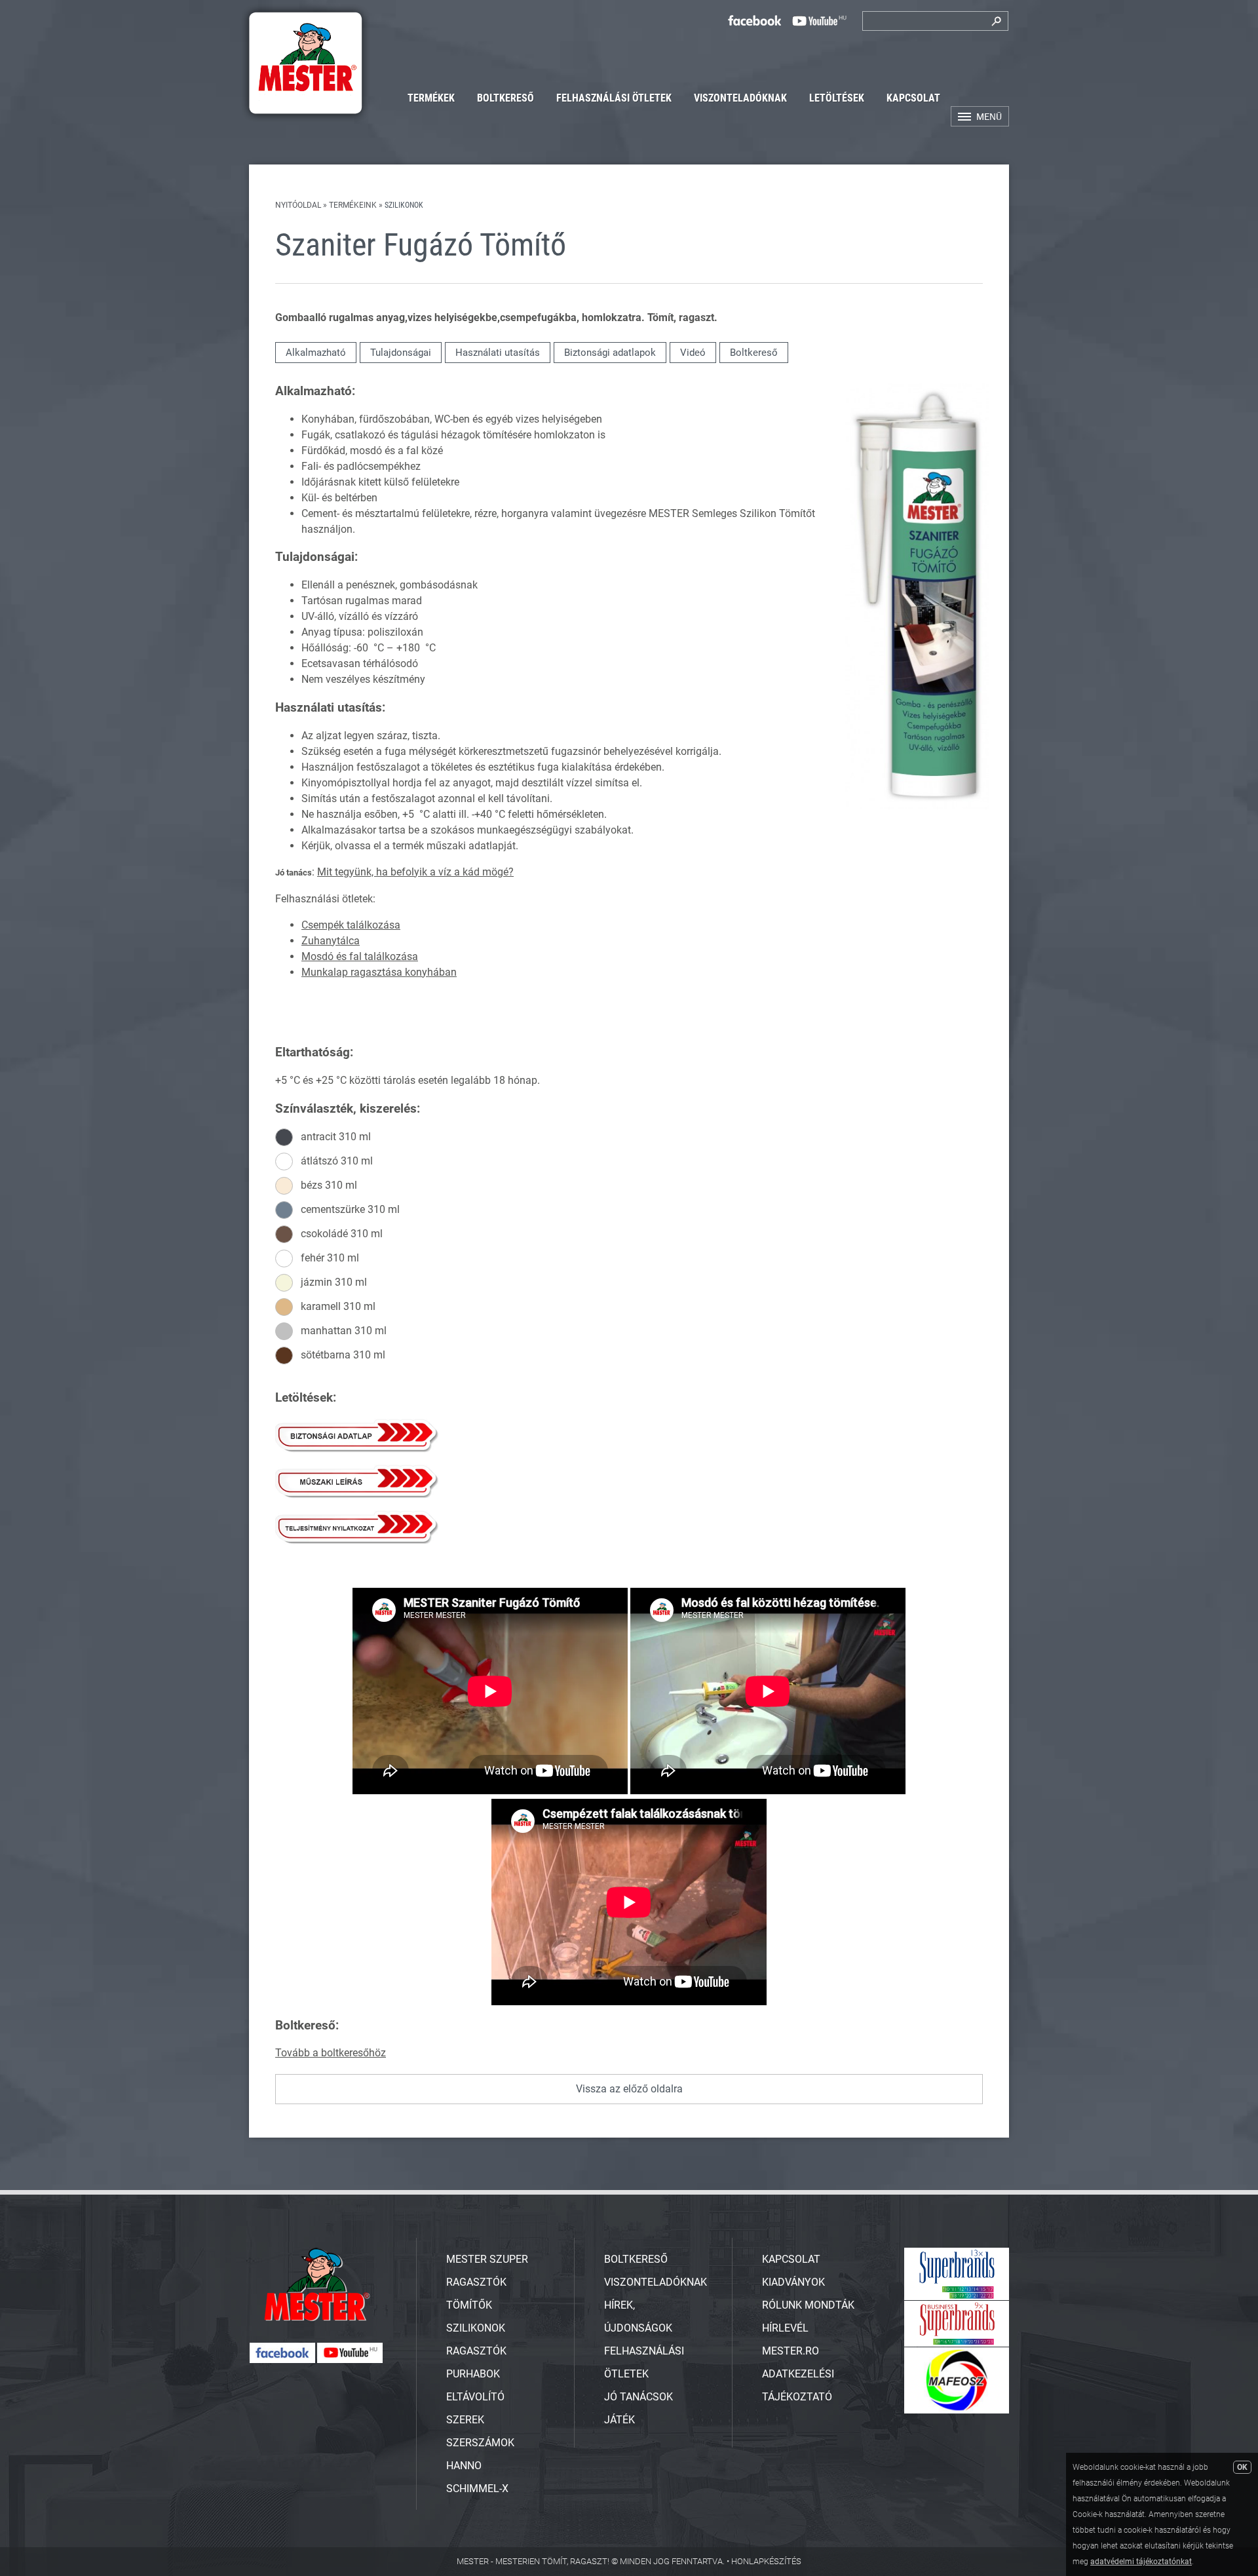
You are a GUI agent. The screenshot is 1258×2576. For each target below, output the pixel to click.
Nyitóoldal (298, 205)
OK (1242, 2467)
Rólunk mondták (808, 2305)
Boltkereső (505, 98)
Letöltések (837, 98)
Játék (619, 2420)
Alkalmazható (316, 353)
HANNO (464, 2466)
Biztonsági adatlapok (610, 353)
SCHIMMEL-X (477, 2489)
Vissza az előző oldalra (629, 2089)
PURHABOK (473, 2374)
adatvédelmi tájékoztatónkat (1141, 2562)
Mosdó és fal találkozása (360, 956)
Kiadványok (793, 2282)
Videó (693, 353)
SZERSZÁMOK (480, 2443)
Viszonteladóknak (740, 98)
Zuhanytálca (331, 941)
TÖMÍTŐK (469, 2305)
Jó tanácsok (639, 2397)
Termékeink (353, 205)
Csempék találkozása (351, 925)
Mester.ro (791, 2351)
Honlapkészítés (766, 2561)
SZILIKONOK (476, 2328)
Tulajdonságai (401, 353)
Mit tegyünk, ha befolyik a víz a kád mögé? (415, 872)
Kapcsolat (913, 98)
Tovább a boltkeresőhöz (331, 2053)
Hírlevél (785, 2328)
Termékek (431, 98)
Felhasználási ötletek (614, 98)
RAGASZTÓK (476, 2351)
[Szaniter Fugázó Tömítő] (917, 806)
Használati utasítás (498, 353)
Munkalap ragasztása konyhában (379, 972)
